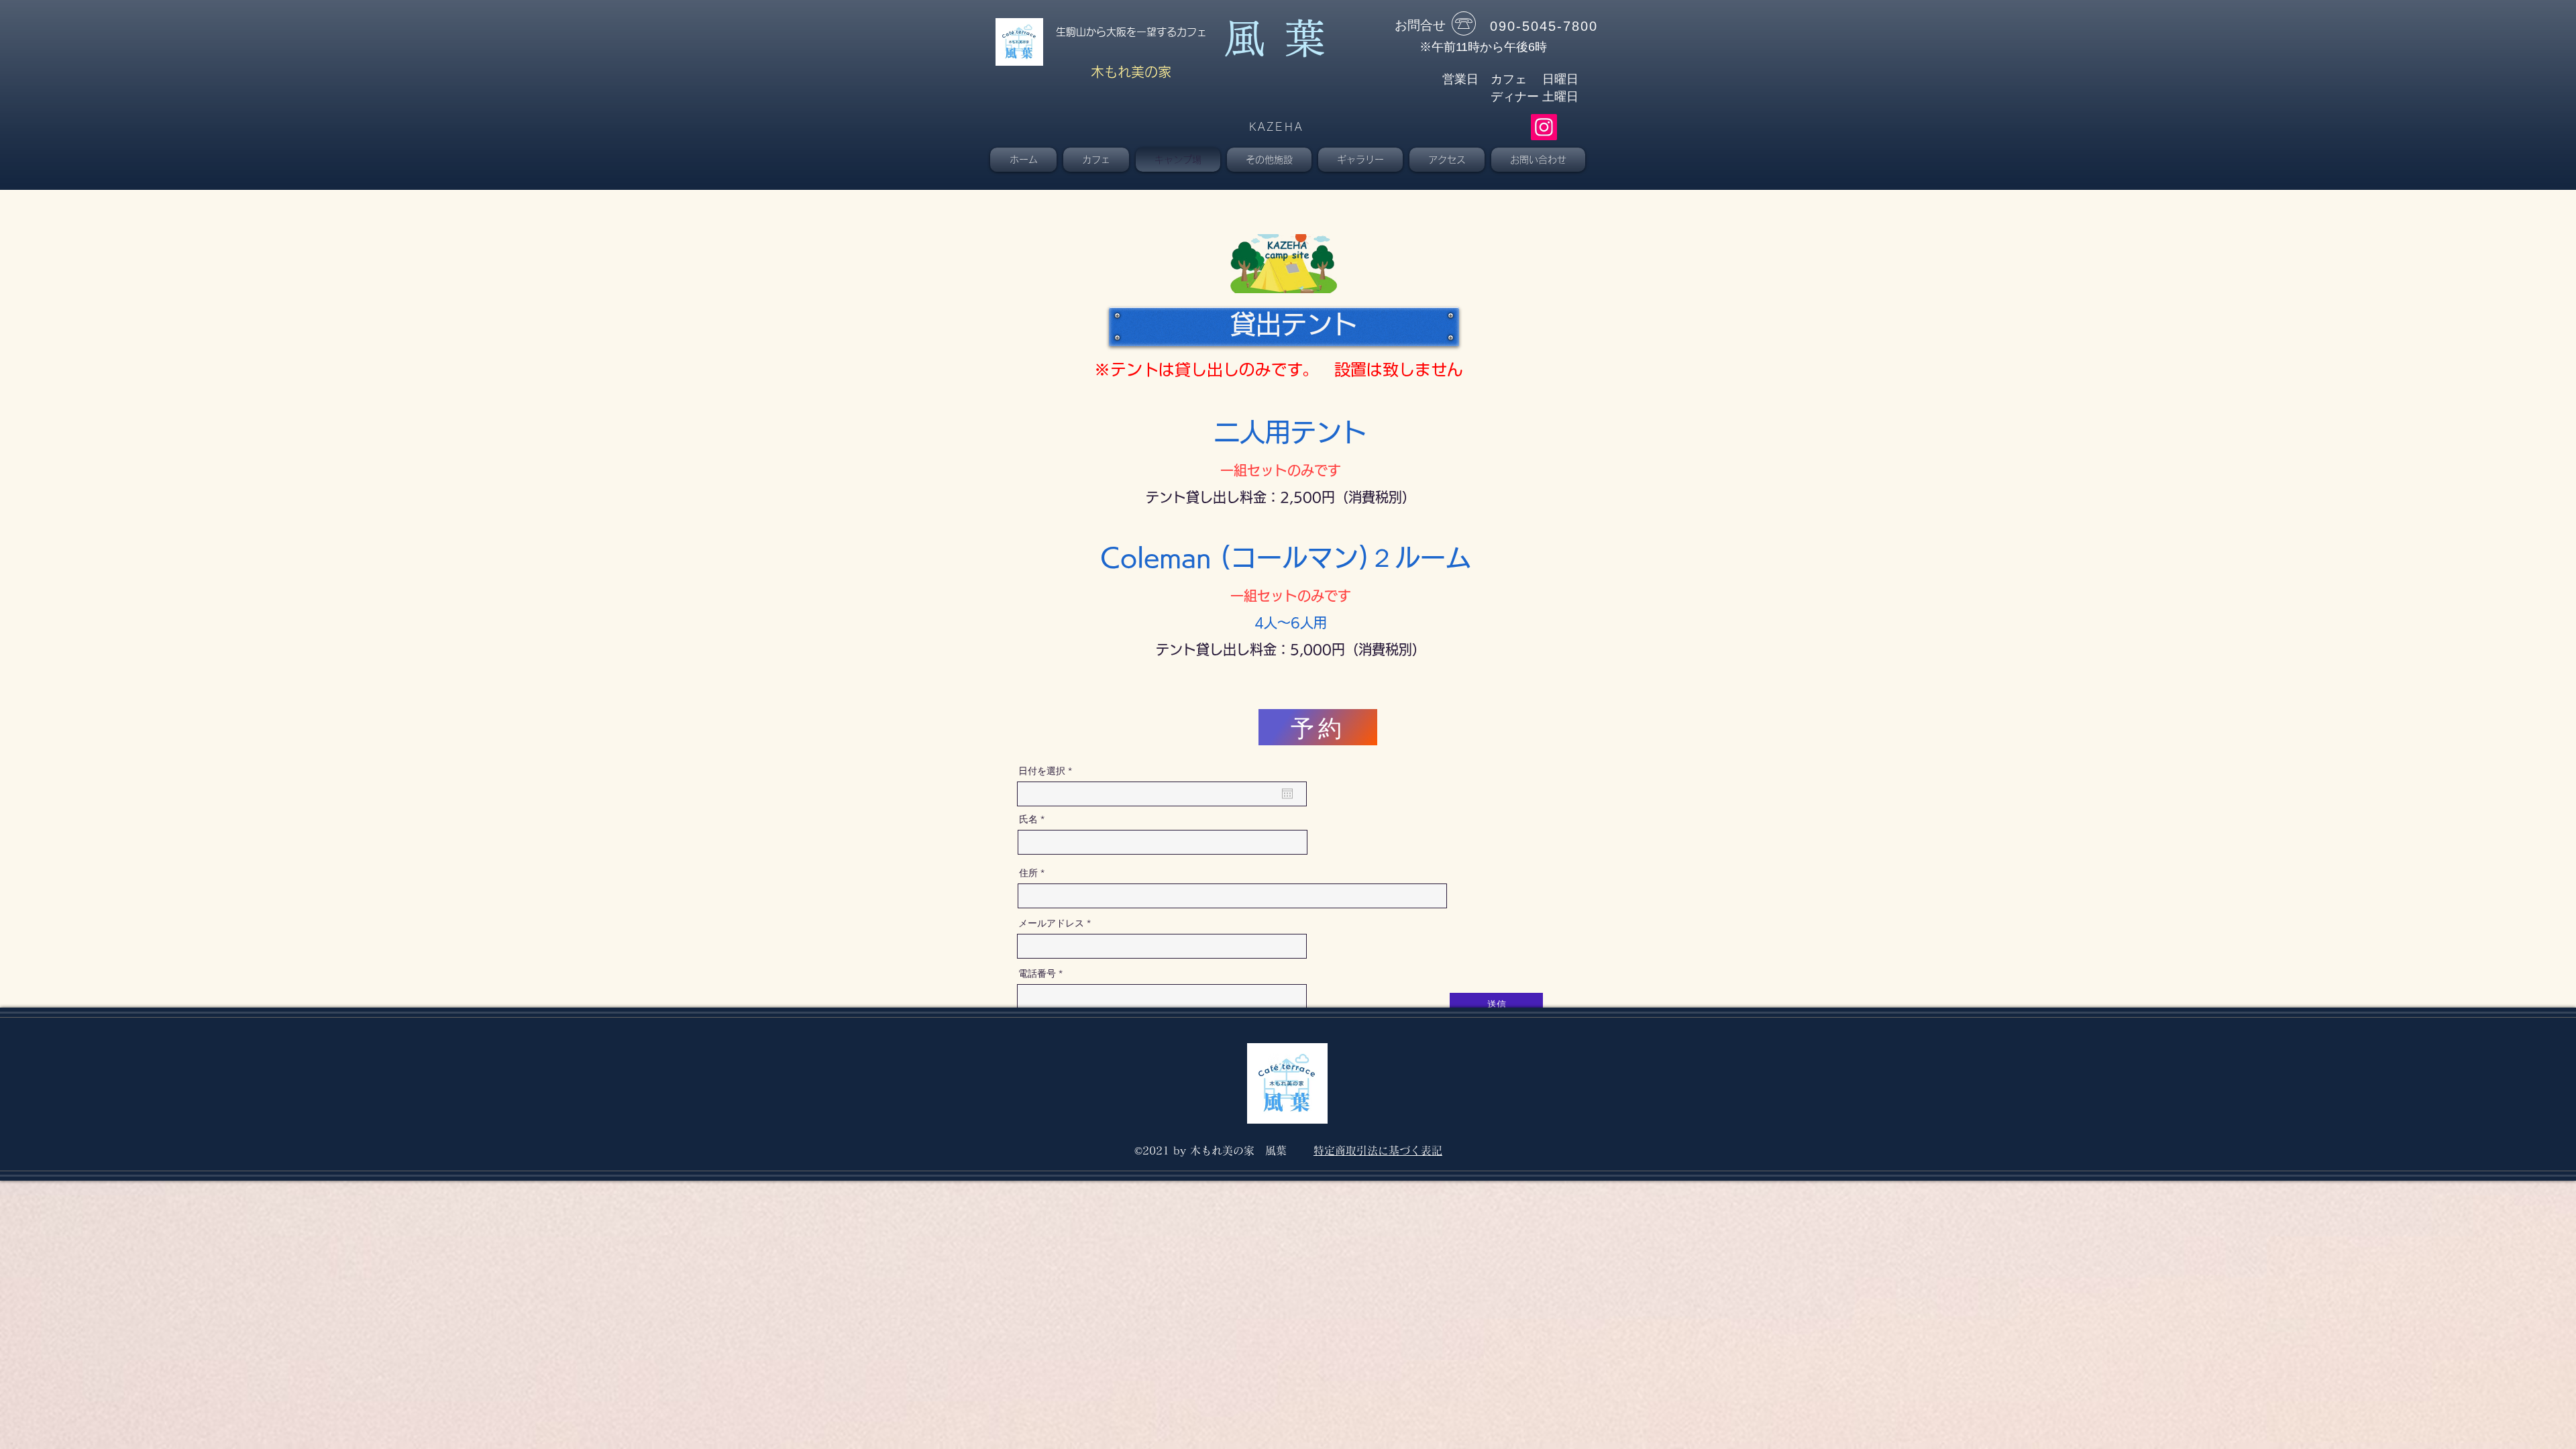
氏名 (1028, 819)
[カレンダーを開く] (1287, 794)
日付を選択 (1048, 771)
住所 (1028, 873)
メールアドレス (1051, 923)
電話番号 (1037, 973)
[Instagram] (1544, 127)
